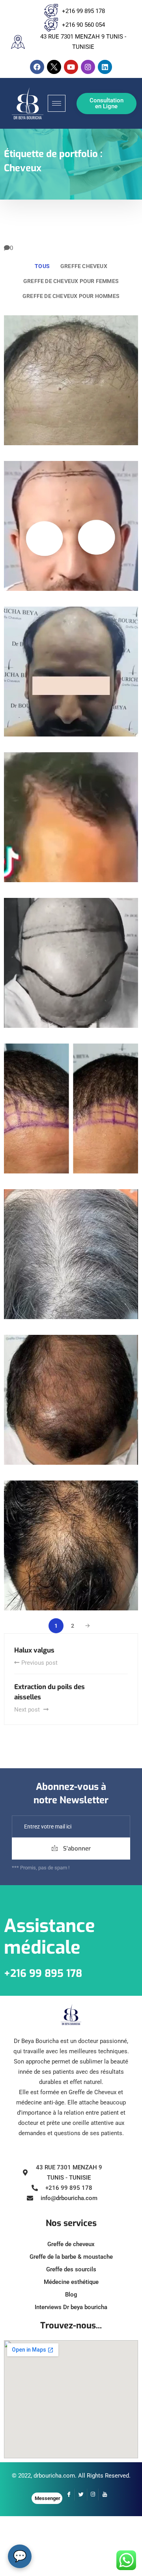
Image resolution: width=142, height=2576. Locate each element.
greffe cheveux (84, 266)
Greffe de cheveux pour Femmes (71, 281)
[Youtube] (71, 67)
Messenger (48, 2498)
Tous (42, 266)
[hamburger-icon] (57, 103)
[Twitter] (81, 2495)
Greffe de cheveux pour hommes (71, 296)
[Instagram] (88, 67)
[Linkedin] (105, 67)
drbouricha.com (54, 2476)
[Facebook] (37, 67)
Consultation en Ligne (106, 103)
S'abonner (76, 1849)
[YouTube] (105, 2495)
